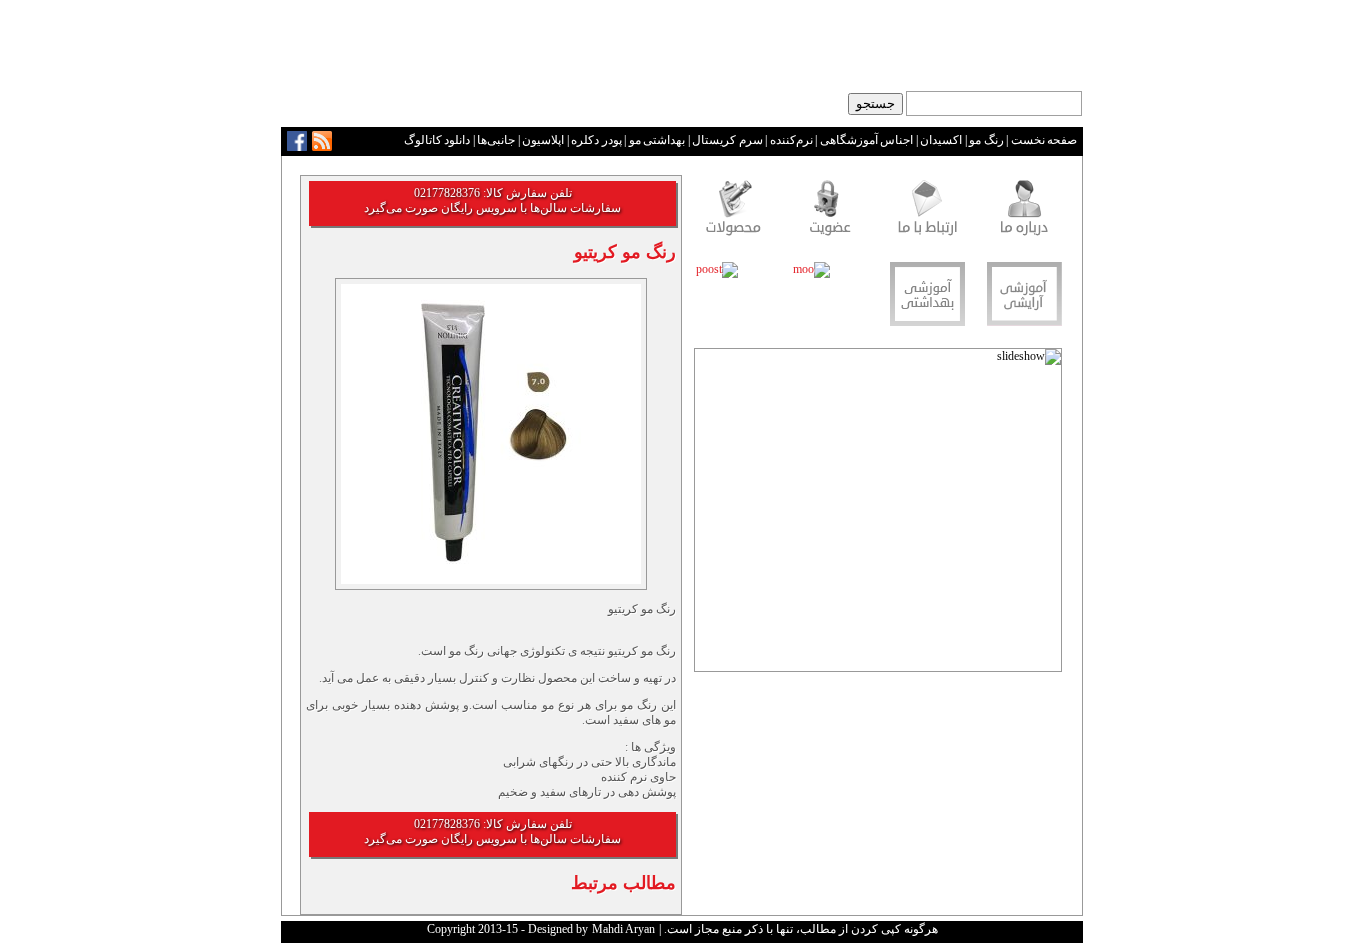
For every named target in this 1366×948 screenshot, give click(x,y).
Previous (1046, 516)
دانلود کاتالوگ (437, 140)
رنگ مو (986, 140)
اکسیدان (941, 140)
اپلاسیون (543, 140)
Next (711, 516)
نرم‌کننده (791, 140)
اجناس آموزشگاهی (867, 140)
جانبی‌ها (496, 140)
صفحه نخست (1044, 140)
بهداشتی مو (657, 140)
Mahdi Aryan (623, 929)
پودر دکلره (596, 140)
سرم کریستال (727, 140)
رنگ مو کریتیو (625, 252)
